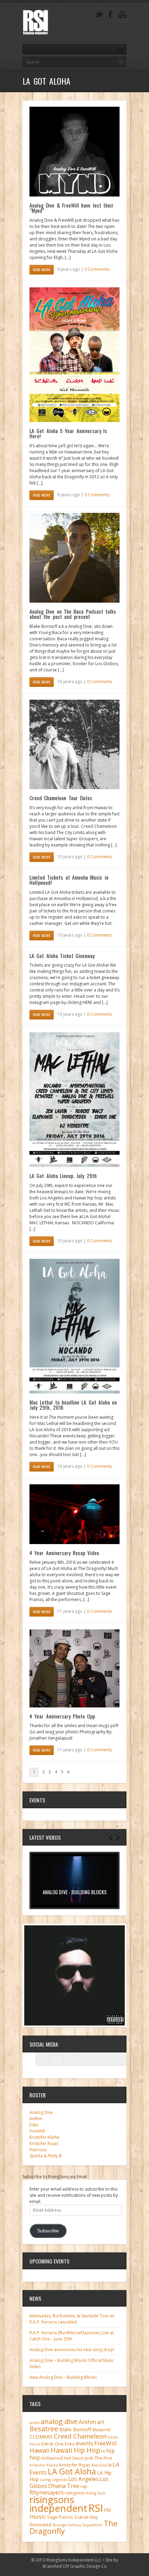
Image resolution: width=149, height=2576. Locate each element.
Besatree (44, 2429)
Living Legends (54, 2479)
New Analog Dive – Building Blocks (63, 2377)
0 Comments (97, 269)
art (101, 2422)
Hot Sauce (74, 2458)
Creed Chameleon (80, 2436)
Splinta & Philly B (46, 2156)
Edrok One (53, 2444)
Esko (34, 2125)
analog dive (59, 2421)
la (110, 2465)
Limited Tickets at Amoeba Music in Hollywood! (69, 880)
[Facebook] (111, 15)
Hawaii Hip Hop (75, 2450)
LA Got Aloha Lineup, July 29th (63, 1176)
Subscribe (48, 2231)
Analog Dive (41, 2112)
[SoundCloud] (71, 2059)
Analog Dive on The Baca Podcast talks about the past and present (73, 614)
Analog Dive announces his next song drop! (72, 2350)
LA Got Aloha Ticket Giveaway (62, 956)
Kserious (38, 2150)
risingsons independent (58, 2504)
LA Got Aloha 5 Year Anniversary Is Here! (68, 433)
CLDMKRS (41, 2437)
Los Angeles (84, 2479)
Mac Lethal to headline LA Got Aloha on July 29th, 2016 (73, 1405)
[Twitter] (99, 15)
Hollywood (52, 2458)
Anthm (36, 2119)
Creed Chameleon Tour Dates (61, 798)
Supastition (93, 2525)
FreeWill (37, 2131)
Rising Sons (96, 2493)
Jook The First (98, 2458)
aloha (34, 2423)
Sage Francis (60, 2517)
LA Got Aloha (72, 2471)
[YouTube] (122, 15)
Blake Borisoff (75, 2429)
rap (84, 2486)
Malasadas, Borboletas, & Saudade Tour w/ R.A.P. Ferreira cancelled (72, 2319)
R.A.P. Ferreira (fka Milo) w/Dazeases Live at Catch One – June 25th (72, 2336)
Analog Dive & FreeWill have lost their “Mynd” (72, 208)
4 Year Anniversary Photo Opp (62, 1716)
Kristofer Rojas (44, 2143)
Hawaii (40, 2450)
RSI (96, 2508)
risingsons (75, 2493)
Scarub (81, 2517)
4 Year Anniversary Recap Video (64, 1553)
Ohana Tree (64, 2486)
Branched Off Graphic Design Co (75, 2566)
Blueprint (102, 2430)
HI (103, 2451)
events (85, 2443)
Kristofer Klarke (45, 2137)
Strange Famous (67, 2525)
